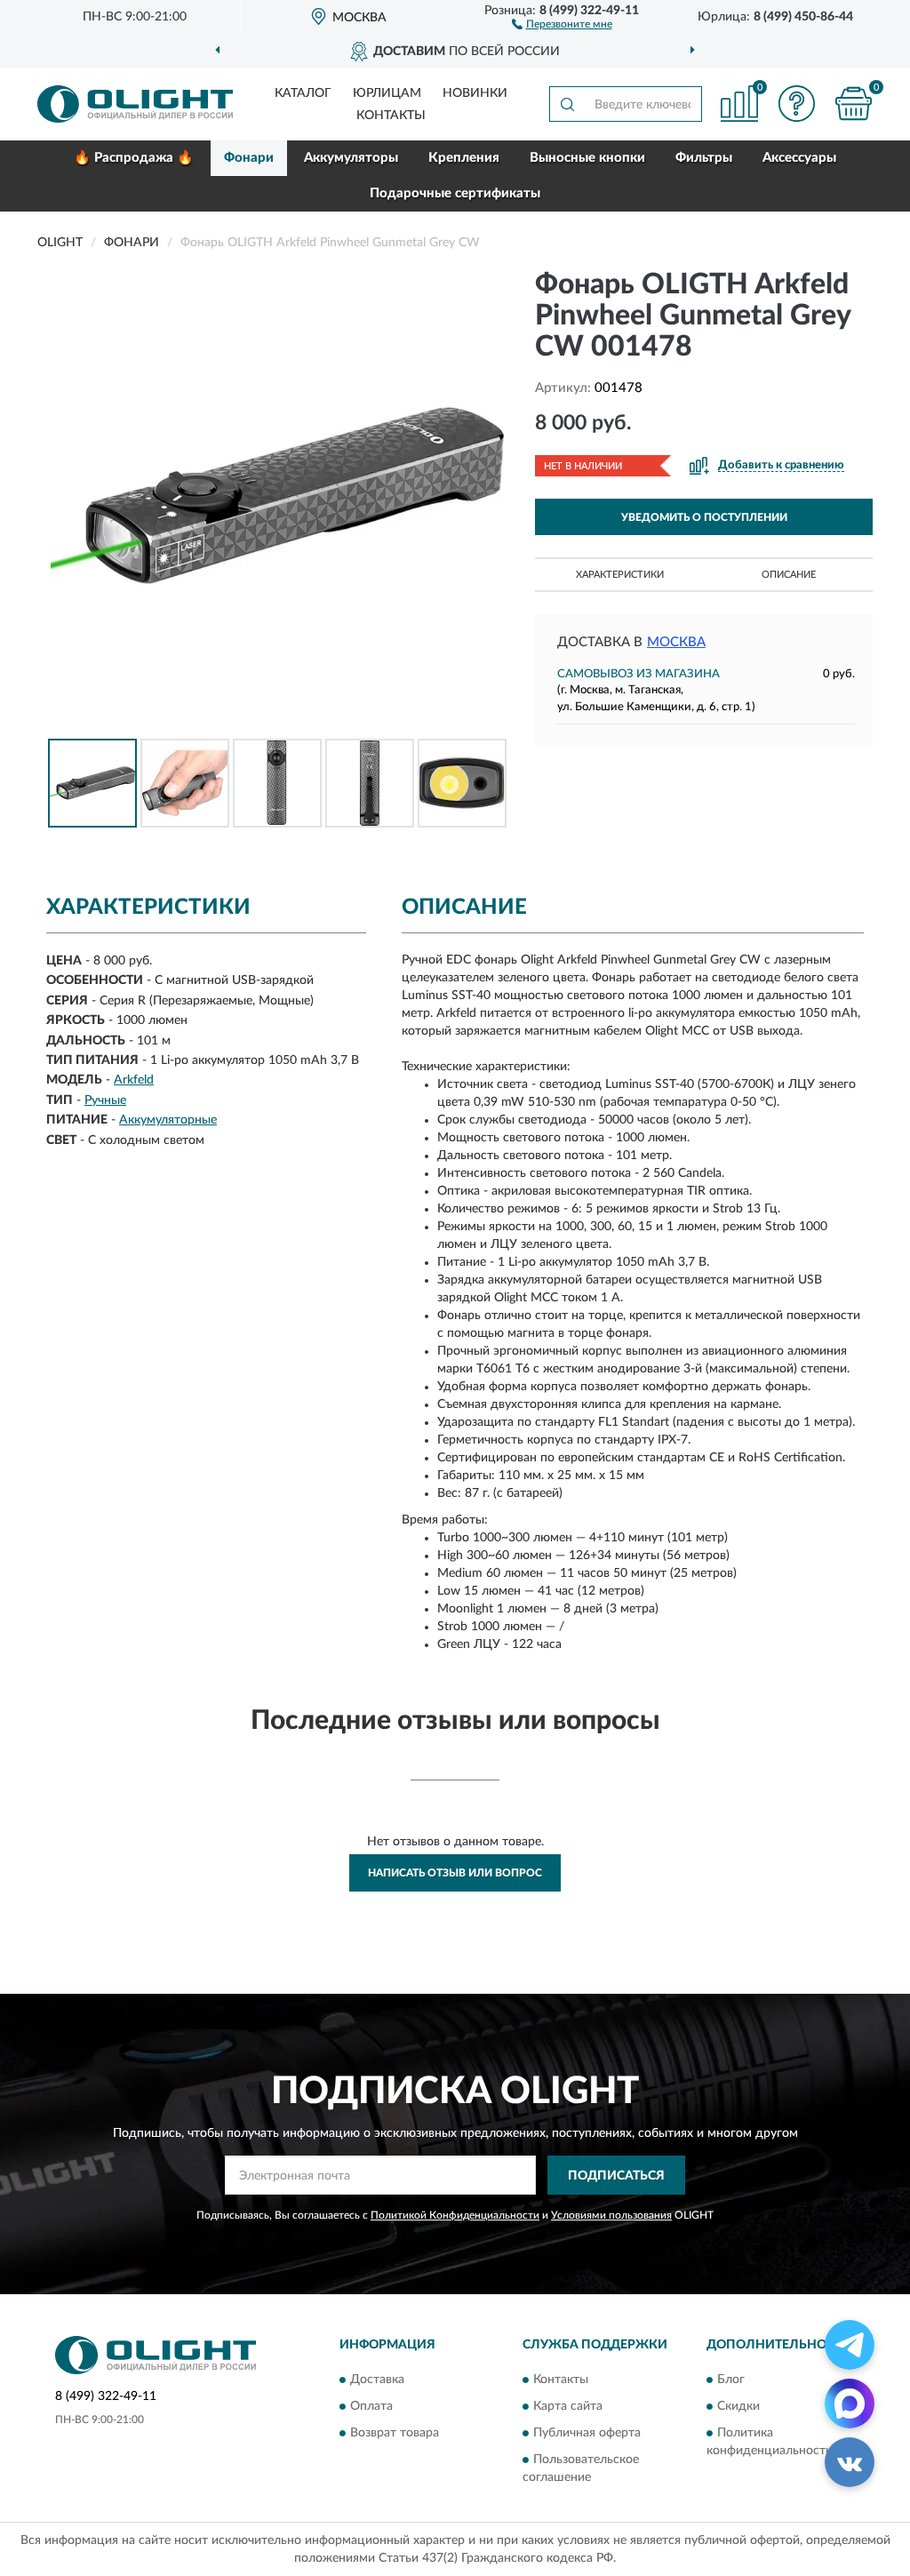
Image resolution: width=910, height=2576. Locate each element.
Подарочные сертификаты (455, 193)
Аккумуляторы (351, 158)
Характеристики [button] (620, 575)
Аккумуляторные (168, 1120)
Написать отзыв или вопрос (455, 1873)
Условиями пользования (611, 2215)
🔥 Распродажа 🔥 (134, 158)
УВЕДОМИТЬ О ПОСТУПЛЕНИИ (704, 517)
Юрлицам (387, 93)
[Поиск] (567, 104)
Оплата (371, 2406)
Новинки (475, 93)
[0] (853, 104)
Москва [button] (676, 642)
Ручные (105, 1100)
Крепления (464, 158)
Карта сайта (568, 2406)
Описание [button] (789, 575)
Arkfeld (134, 1080)
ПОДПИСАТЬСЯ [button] (616, 2176)
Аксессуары (799, 158)
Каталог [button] (303, 93)
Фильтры (704, 158)
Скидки (738, 2406)
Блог (731, 2380)
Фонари (249, 158)
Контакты (391, 116)
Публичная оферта (587, 2433)
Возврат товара (395, 2433)
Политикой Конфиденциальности (455, 2215)
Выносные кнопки (587, 158)
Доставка (377, 2380)
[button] (562, 23)
